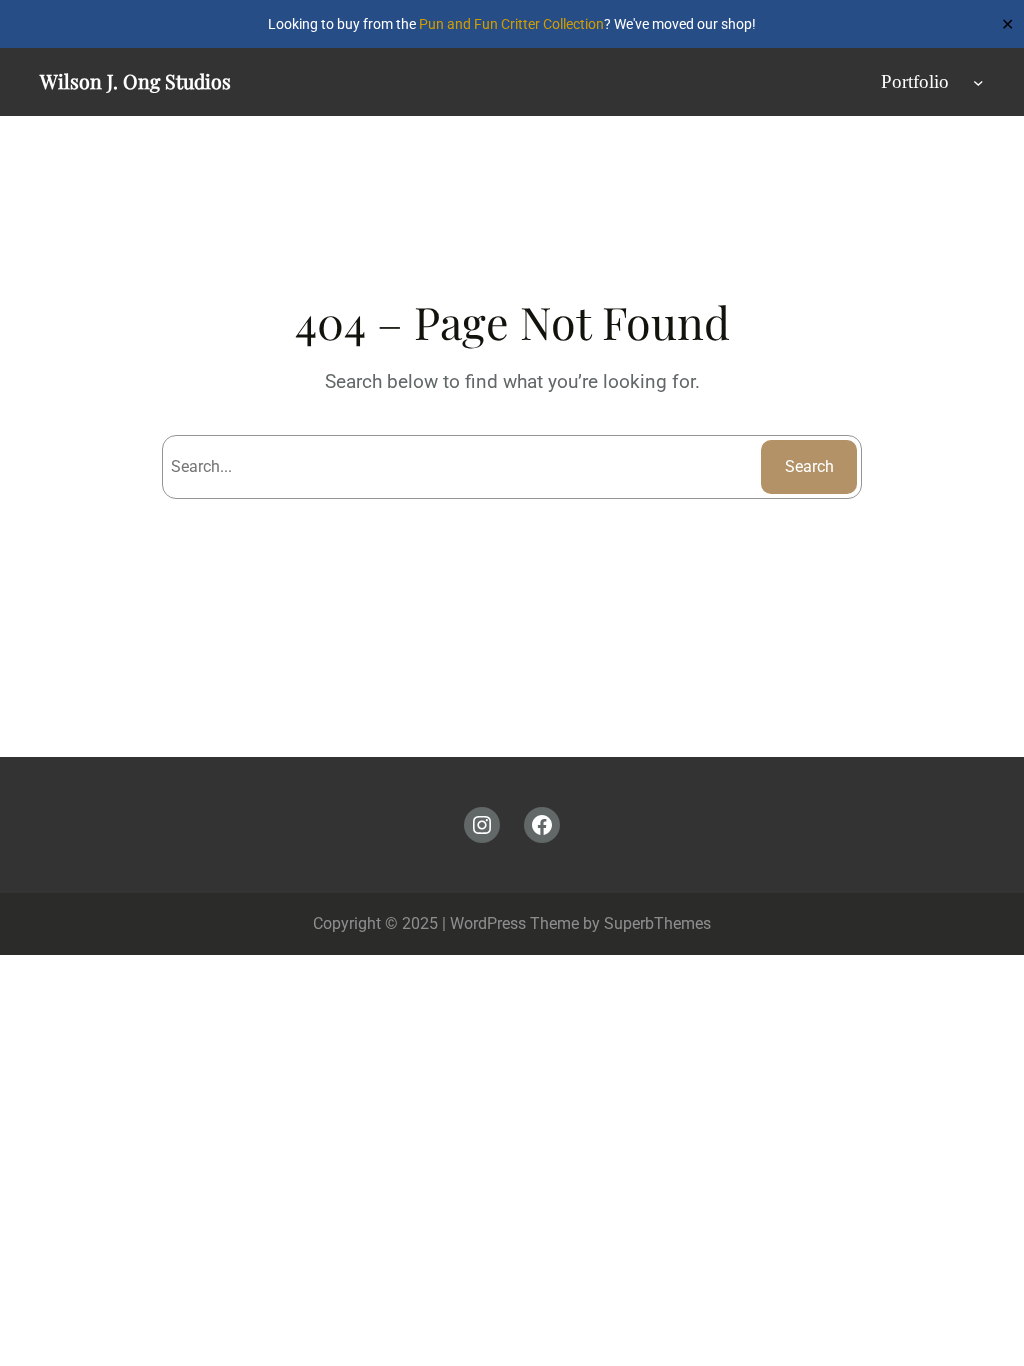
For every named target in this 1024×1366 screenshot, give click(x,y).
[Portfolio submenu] (978, 82)
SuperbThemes (657, 923)
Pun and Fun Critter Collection (511, 24)
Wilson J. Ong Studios (135, 81)
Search (809, 466)
